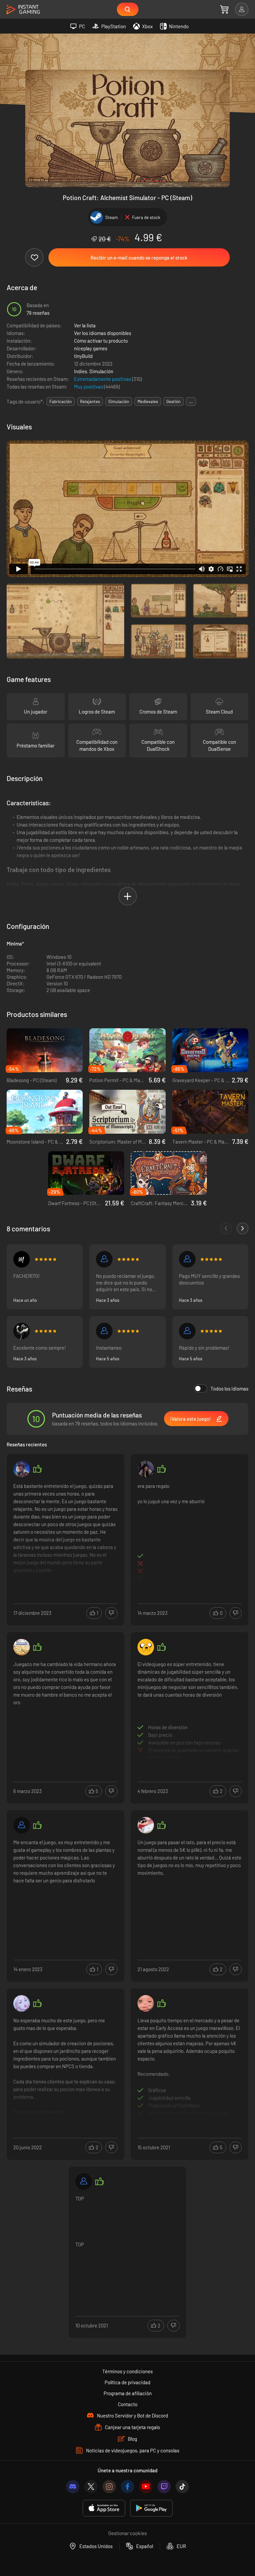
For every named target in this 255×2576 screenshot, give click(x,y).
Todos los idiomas (229, 1389)
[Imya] (146, 2003)
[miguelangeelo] (22, 1259)
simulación (119, 401)
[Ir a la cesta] (224, 9)
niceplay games (91, 348)
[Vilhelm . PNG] (22, 1647)
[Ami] (146, 1825)
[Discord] (73, 2487)
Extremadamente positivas (103, 379)
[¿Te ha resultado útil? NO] (111, 1613)
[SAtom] (187, 1259)
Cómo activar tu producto (101, 341)
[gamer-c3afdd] (104, 1259)
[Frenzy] (22, 1331)
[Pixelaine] (22, 2003)
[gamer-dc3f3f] (22, 1825)
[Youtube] (146, 2487)
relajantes (90, 401)
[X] (91, 2487)
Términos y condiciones (127, 2371)
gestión (173, 401)
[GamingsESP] (146, 1647)
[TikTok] (182, 2487)
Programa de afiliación (128, 2393)
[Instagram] (109, 2487)
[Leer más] (65, 1532)
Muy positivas (89, 387)
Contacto (128, 2404)
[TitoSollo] (22, 1469)
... (191, 401)
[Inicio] (23, 10)
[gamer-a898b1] (84, 2182)
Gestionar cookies (127, 2533)
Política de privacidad (127, 2382)
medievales (148, 401)
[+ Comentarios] (243, 1229)
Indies (81, 371)
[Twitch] (164, 2487)
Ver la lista (85, 325)
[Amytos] (146, 1469)
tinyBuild (83, 356)
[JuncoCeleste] (187, 1331)
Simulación (101, 371)
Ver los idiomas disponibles (103, 333)
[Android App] (151, 2508)
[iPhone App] (104, 2508)
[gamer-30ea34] (104, 1331)
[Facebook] (127, 2487)
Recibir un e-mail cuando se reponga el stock (139, 258)
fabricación (61, 401)
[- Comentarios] (226, 1229)
